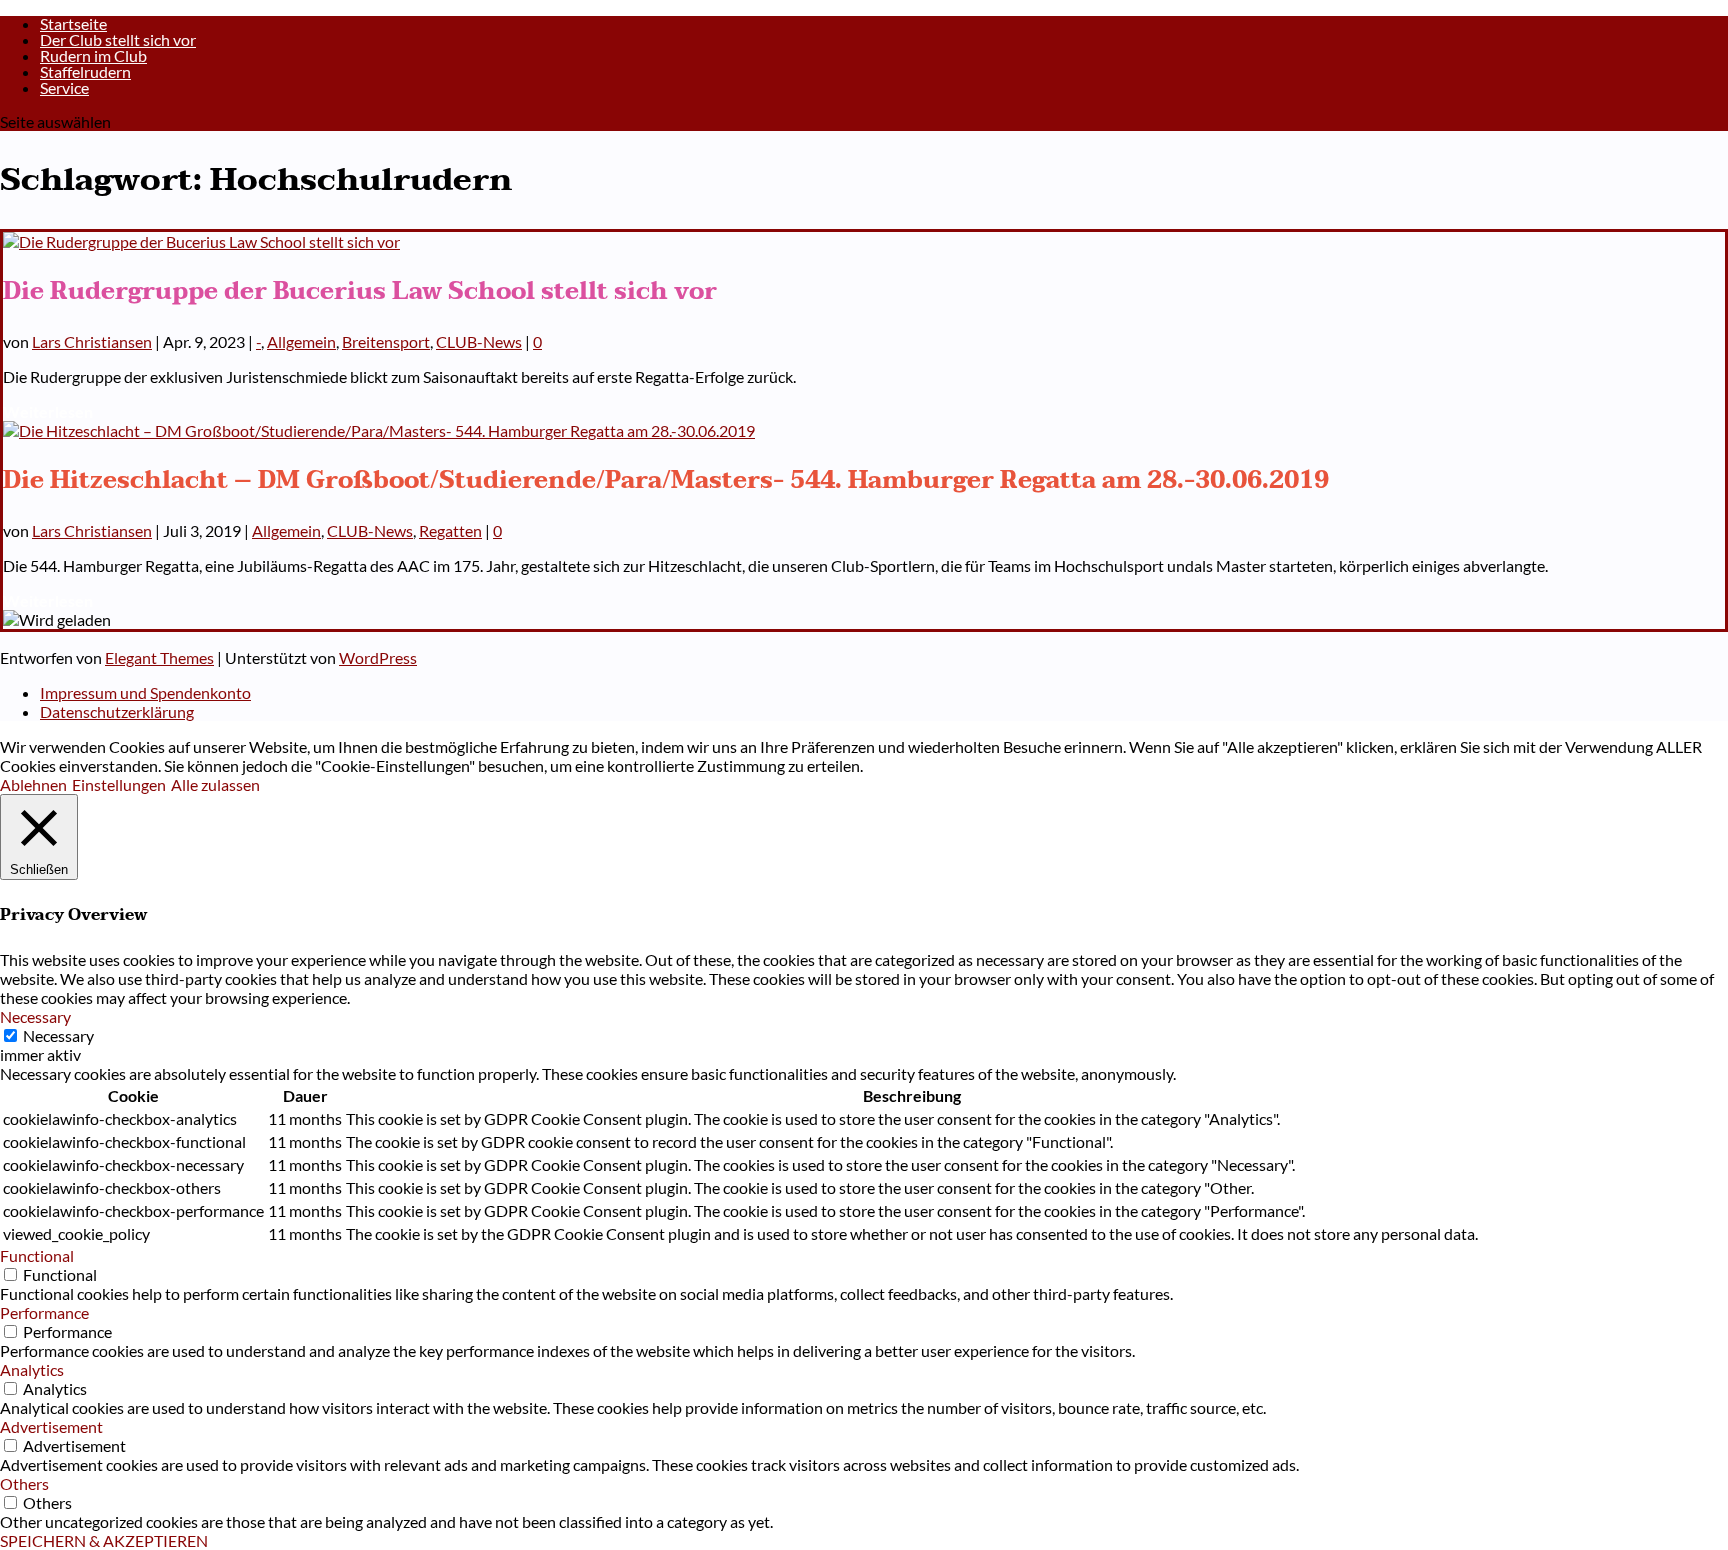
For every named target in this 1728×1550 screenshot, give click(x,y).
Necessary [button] (35, 1016)
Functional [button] (37, 1255)
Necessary (58, 1035)
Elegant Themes (159, 657)
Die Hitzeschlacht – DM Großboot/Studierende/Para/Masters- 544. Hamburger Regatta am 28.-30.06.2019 (666, 480)
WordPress (378, 657)
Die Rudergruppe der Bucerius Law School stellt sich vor (360, 291)
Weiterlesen (48, 411)
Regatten (450, 530)
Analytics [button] (32, 1369)
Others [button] (24, 1483)
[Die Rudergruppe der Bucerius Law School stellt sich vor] (201, 241)
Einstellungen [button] (119, 784)
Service (64, 87)
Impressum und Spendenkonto (145, 692)
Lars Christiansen (92, 341)
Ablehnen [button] (33, 784)
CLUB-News (479, 341)
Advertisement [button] (51, 1426)
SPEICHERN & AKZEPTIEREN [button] (104, 1540)
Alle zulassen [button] (215, 784)
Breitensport (386, 341)
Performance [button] (44, 1312)
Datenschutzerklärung (117, 711)
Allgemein (301, 341)
